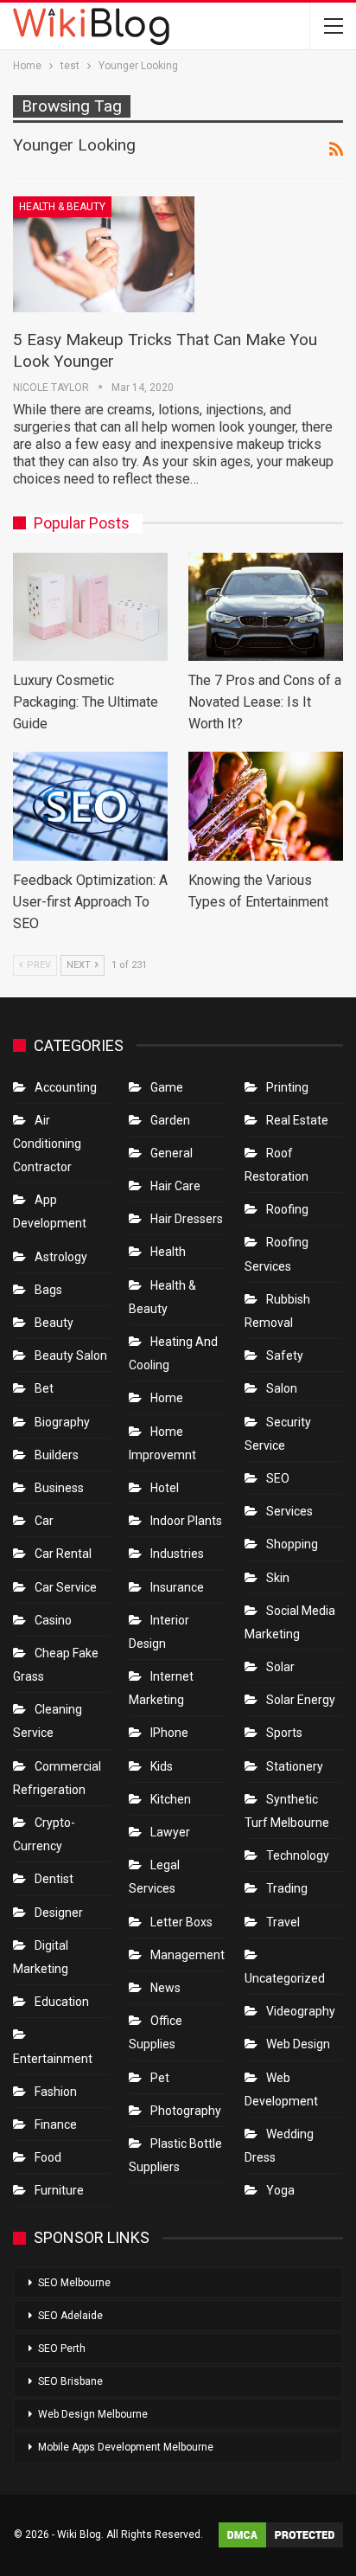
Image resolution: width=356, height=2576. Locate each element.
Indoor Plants (186, 1521)
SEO (278, 1478)
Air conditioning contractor (47, 1144)
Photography (186, 2111)
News (165, 1988)
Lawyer (170, 1832)
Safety (285, 1355)
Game (167, 1087)
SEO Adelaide (70, 2316)
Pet (160, 2078)
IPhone (169, 1733)
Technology (298, 1855)
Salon (282, 1388)
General (172, 1153)
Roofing (287, 1209)
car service (66, 1587)
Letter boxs (181, 1922)
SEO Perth (62, 2349)
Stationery (295, 1766)
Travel (283, 1922)
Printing (287, 1087)
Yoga (280, 2190)
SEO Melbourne (74, 2283)
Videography (301, 2011)
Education (62, 2002)
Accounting (66, 1087)
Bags (48, 1290)
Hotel (165, 1488)
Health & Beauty (62, 207)
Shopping (292, 1544)
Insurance (177, 1587)
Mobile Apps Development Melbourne (126, 2447)
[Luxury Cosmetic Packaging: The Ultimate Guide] (90, 607)
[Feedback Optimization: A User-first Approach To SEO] (90, 806)
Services (289, 1511)
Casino (53, 1620)
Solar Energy (301, 1700)
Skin (278, 1578)
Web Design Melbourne (93, 2414)
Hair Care (175, 1186)
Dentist (54, 1879)
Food (48, 2157)
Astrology (61, 1257)
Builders (57, 1455)
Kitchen (171, 1799)
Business (59, 1488)
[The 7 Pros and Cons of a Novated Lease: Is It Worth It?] (266, 607)
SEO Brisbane (70, 2381)
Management (188, 1955)
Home (167, 1398)
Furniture (59, 2190)
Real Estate (297, 1120)
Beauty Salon (71, 1355)
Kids (162, 1766)
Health (168, 1252)
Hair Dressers (187, 1219)
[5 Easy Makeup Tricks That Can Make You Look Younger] (104, 254)
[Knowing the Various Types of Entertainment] (266, 806)
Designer (59, 1913)
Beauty (54, 1323)
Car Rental (63, 1554)
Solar (280, 1667)
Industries (177, 1554)
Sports (284, 1733)
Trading (287, 1888)
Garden (170, 1120)
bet (44, 1388)
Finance (56, 2124)
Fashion (56, 2092)
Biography (62, 1422)
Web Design (298, 2044)
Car (44, 1521)
